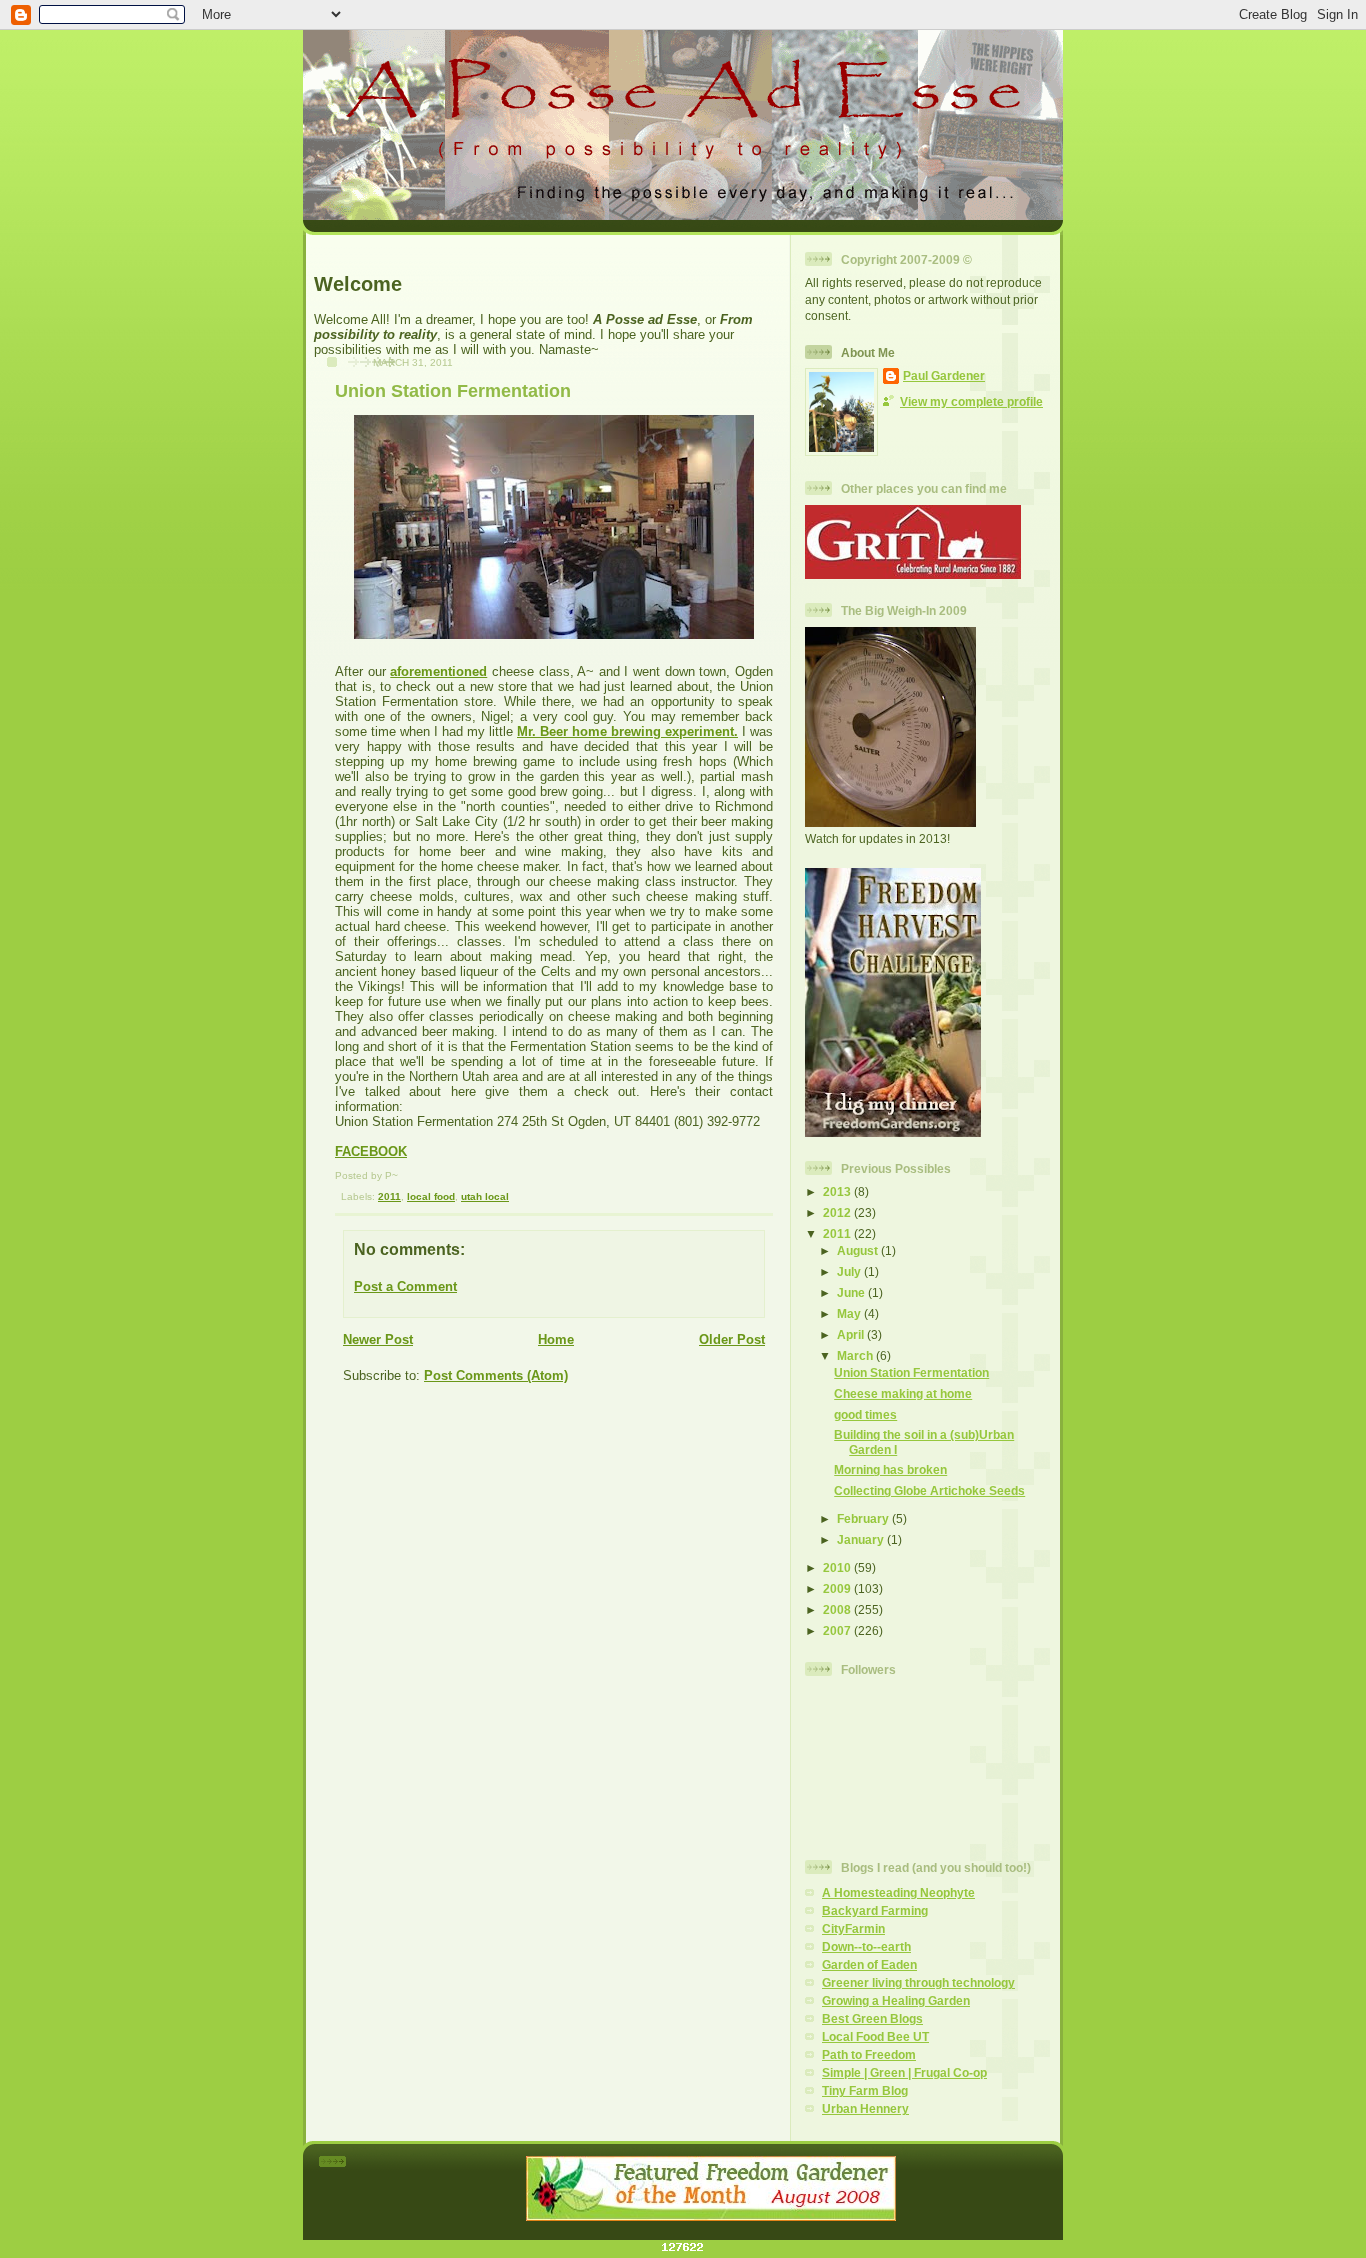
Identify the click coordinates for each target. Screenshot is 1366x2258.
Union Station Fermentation (453, 391)
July (850, 1271)
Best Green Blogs (872, 2018)
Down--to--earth (866, 1946)
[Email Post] (338, 1196)
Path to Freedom (869, 2054)
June (852, 1292)
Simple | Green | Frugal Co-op (904, 2072)
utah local (485, 1196)
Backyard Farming (875, 1910)
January (862, 1539)
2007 (838, 1630)
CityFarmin (853, 1928)
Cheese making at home (903, 1393)
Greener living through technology (918, 1982)
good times (865, 1414)
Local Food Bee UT (875, 2036)
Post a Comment (405, 1286)
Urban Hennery (865, 2108)
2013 (838, 1191)
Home (556, 1339)
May (850, 1313)
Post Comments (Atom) (496, 1375)
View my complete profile (971, 401)
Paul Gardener (944, 375)
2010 (838, 1567)
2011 (389, 1196)
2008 (838, 1609)
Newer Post (378, 1339)
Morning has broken (890, 1469)
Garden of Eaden (869, 1964)
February (864, 1518)
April (852, 1334)
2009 (838, 1588)
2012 (838, 1212)
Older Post (732, 1339)
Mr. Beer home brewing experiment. (627, 731)
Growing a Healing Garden (896, 2000)
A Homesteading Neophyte (898, 1892)
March (856, 1355)
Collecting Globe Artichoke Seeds (929, 1490)
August (859, 1250)
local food (431, 1196)
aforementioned (438, 671)
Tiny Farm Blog (865, 2090)
